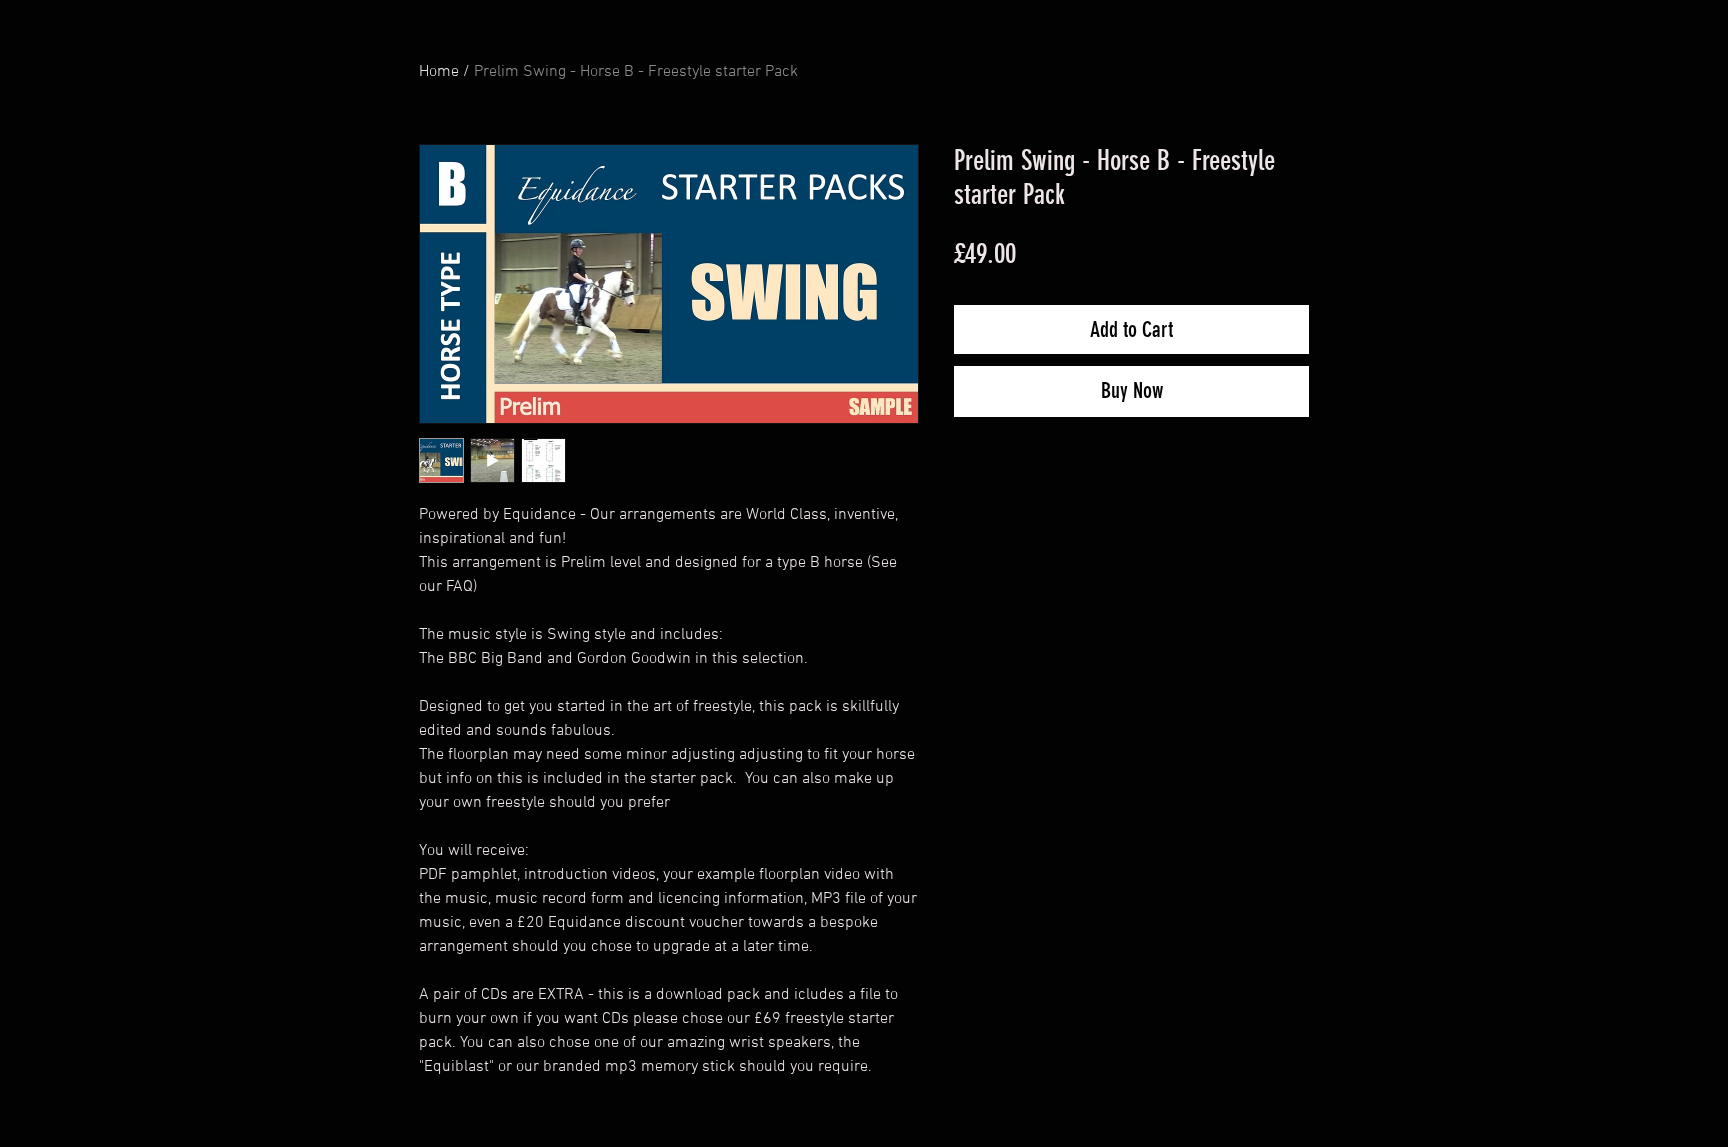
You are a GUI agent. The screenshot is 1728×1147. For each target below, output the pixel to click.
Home (439, 72)
